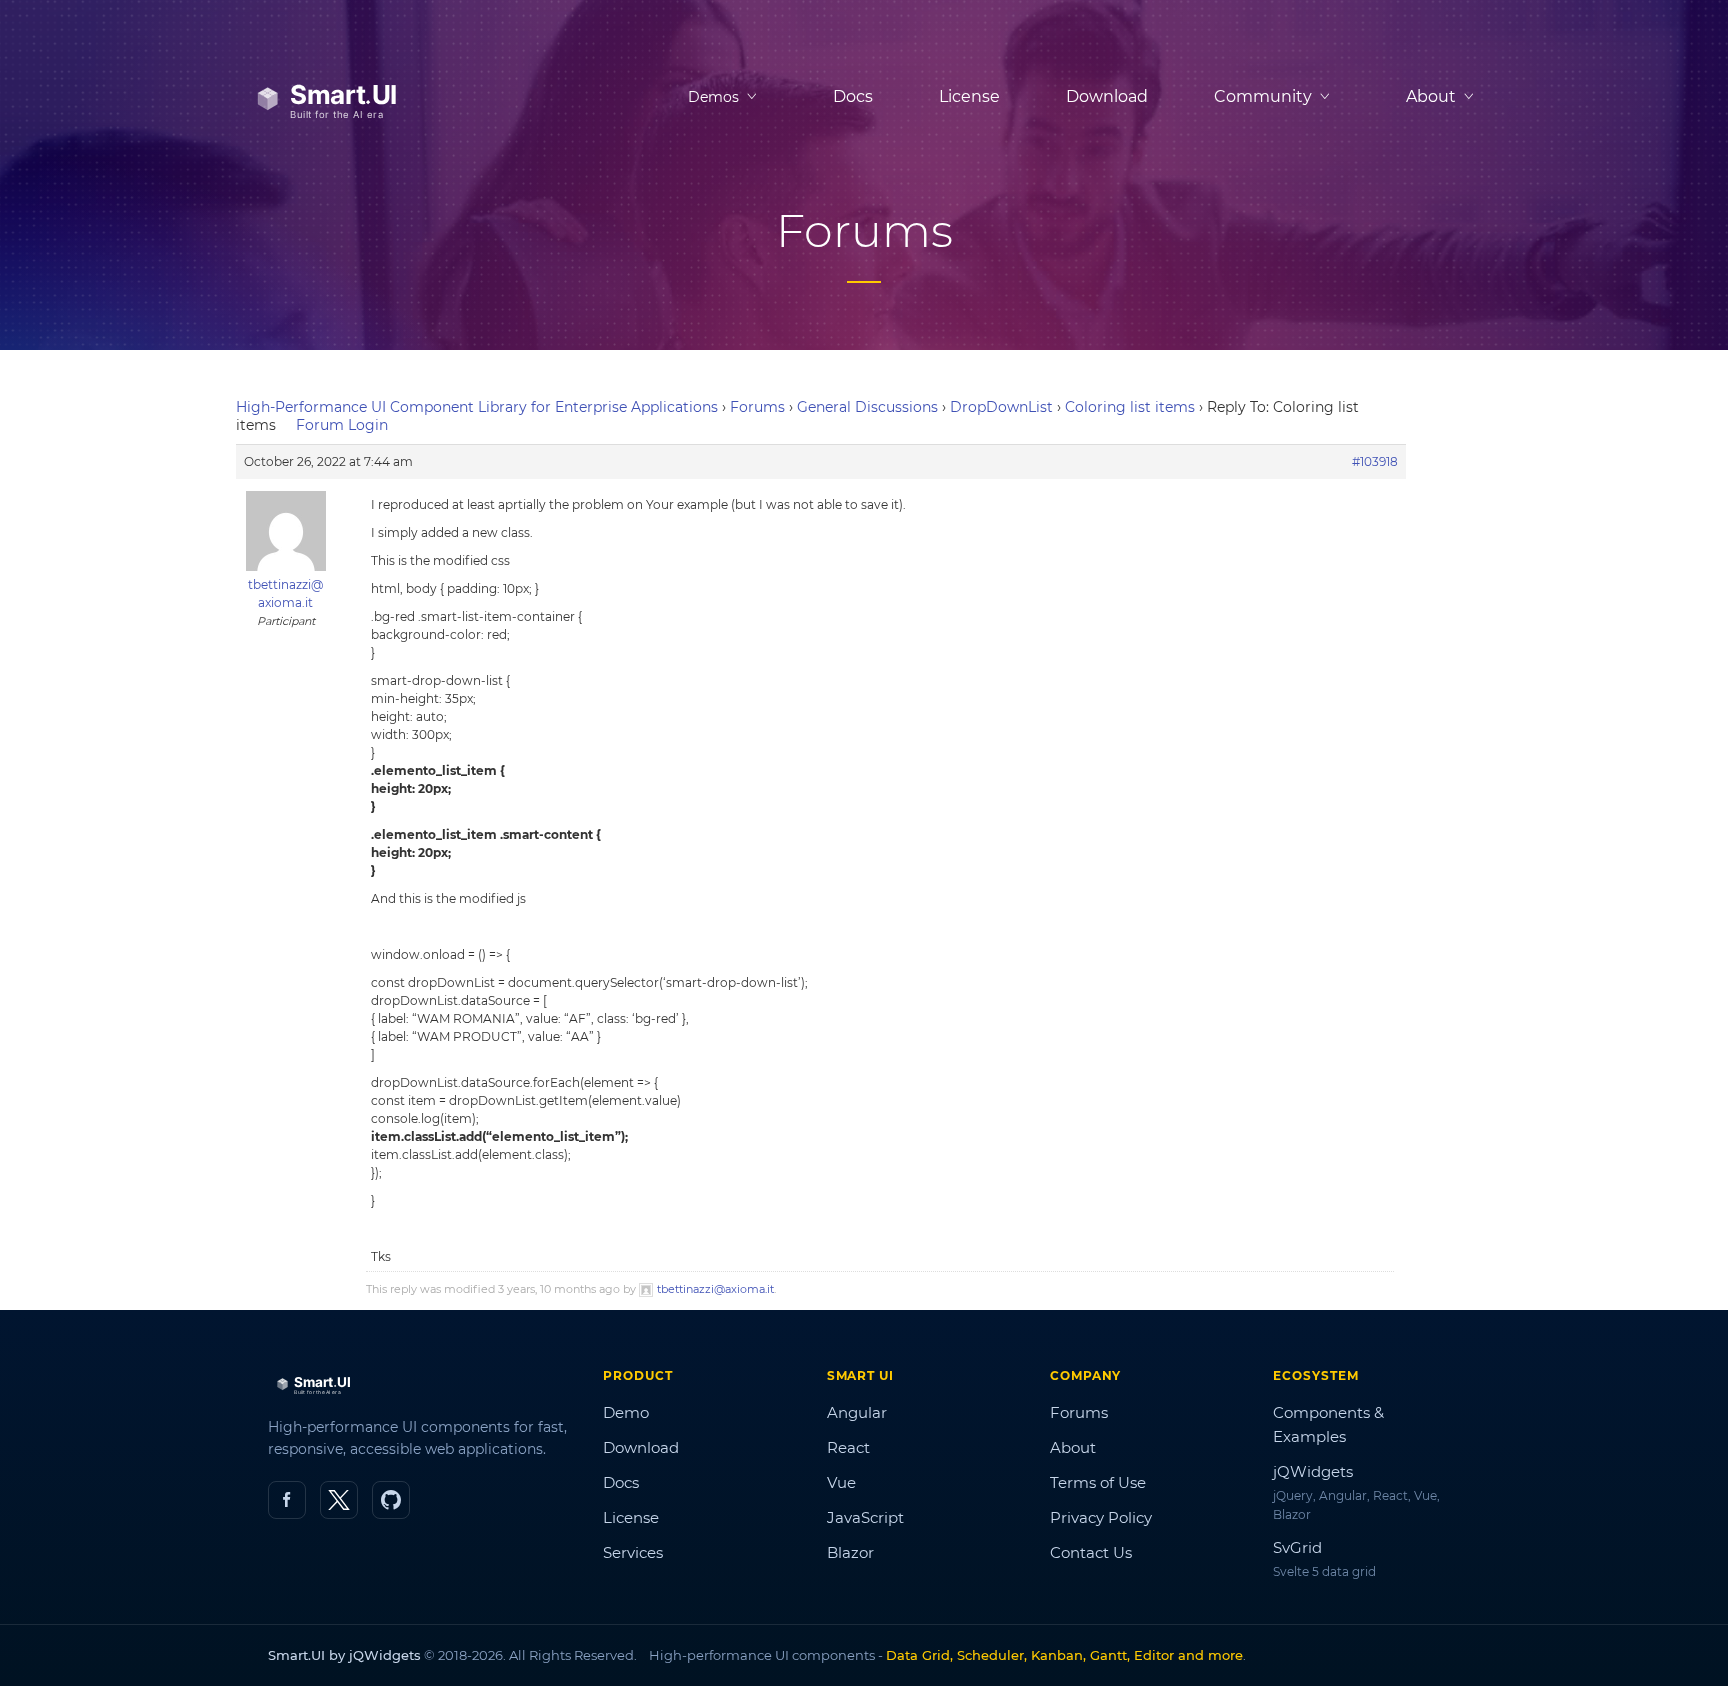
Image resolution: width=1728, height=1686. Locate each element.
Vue (841, 1482)
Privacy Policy (1101, 1517)
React (848, 1447)
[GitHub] (391, 1500)
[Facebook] (287, 1500)
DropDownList (1001, 407)
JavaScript (865, 1517)
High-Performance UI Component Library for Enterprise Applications (477, 407)
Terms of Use (1098, 1482)
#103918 (1375, 461)
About (1073, 1447)
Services (633, 1552)
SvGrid (1297, 1547)
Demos (713, 97)
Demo (626, 1412)
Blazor (850, 1552)
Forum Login (342, 425)
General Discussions (867, 407)
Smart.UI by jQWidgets (344, 1655)
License (969, 96)
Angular (857, 1412)
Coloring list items (1130, 407)
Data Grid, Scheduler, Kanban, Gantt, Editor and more (1064, 1655)
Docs (853, 96)
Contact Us (1091, 1552)
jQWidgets (1313, 1471)
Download (1107, 96)
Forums (757, 407)
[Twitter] (339, 1500)
